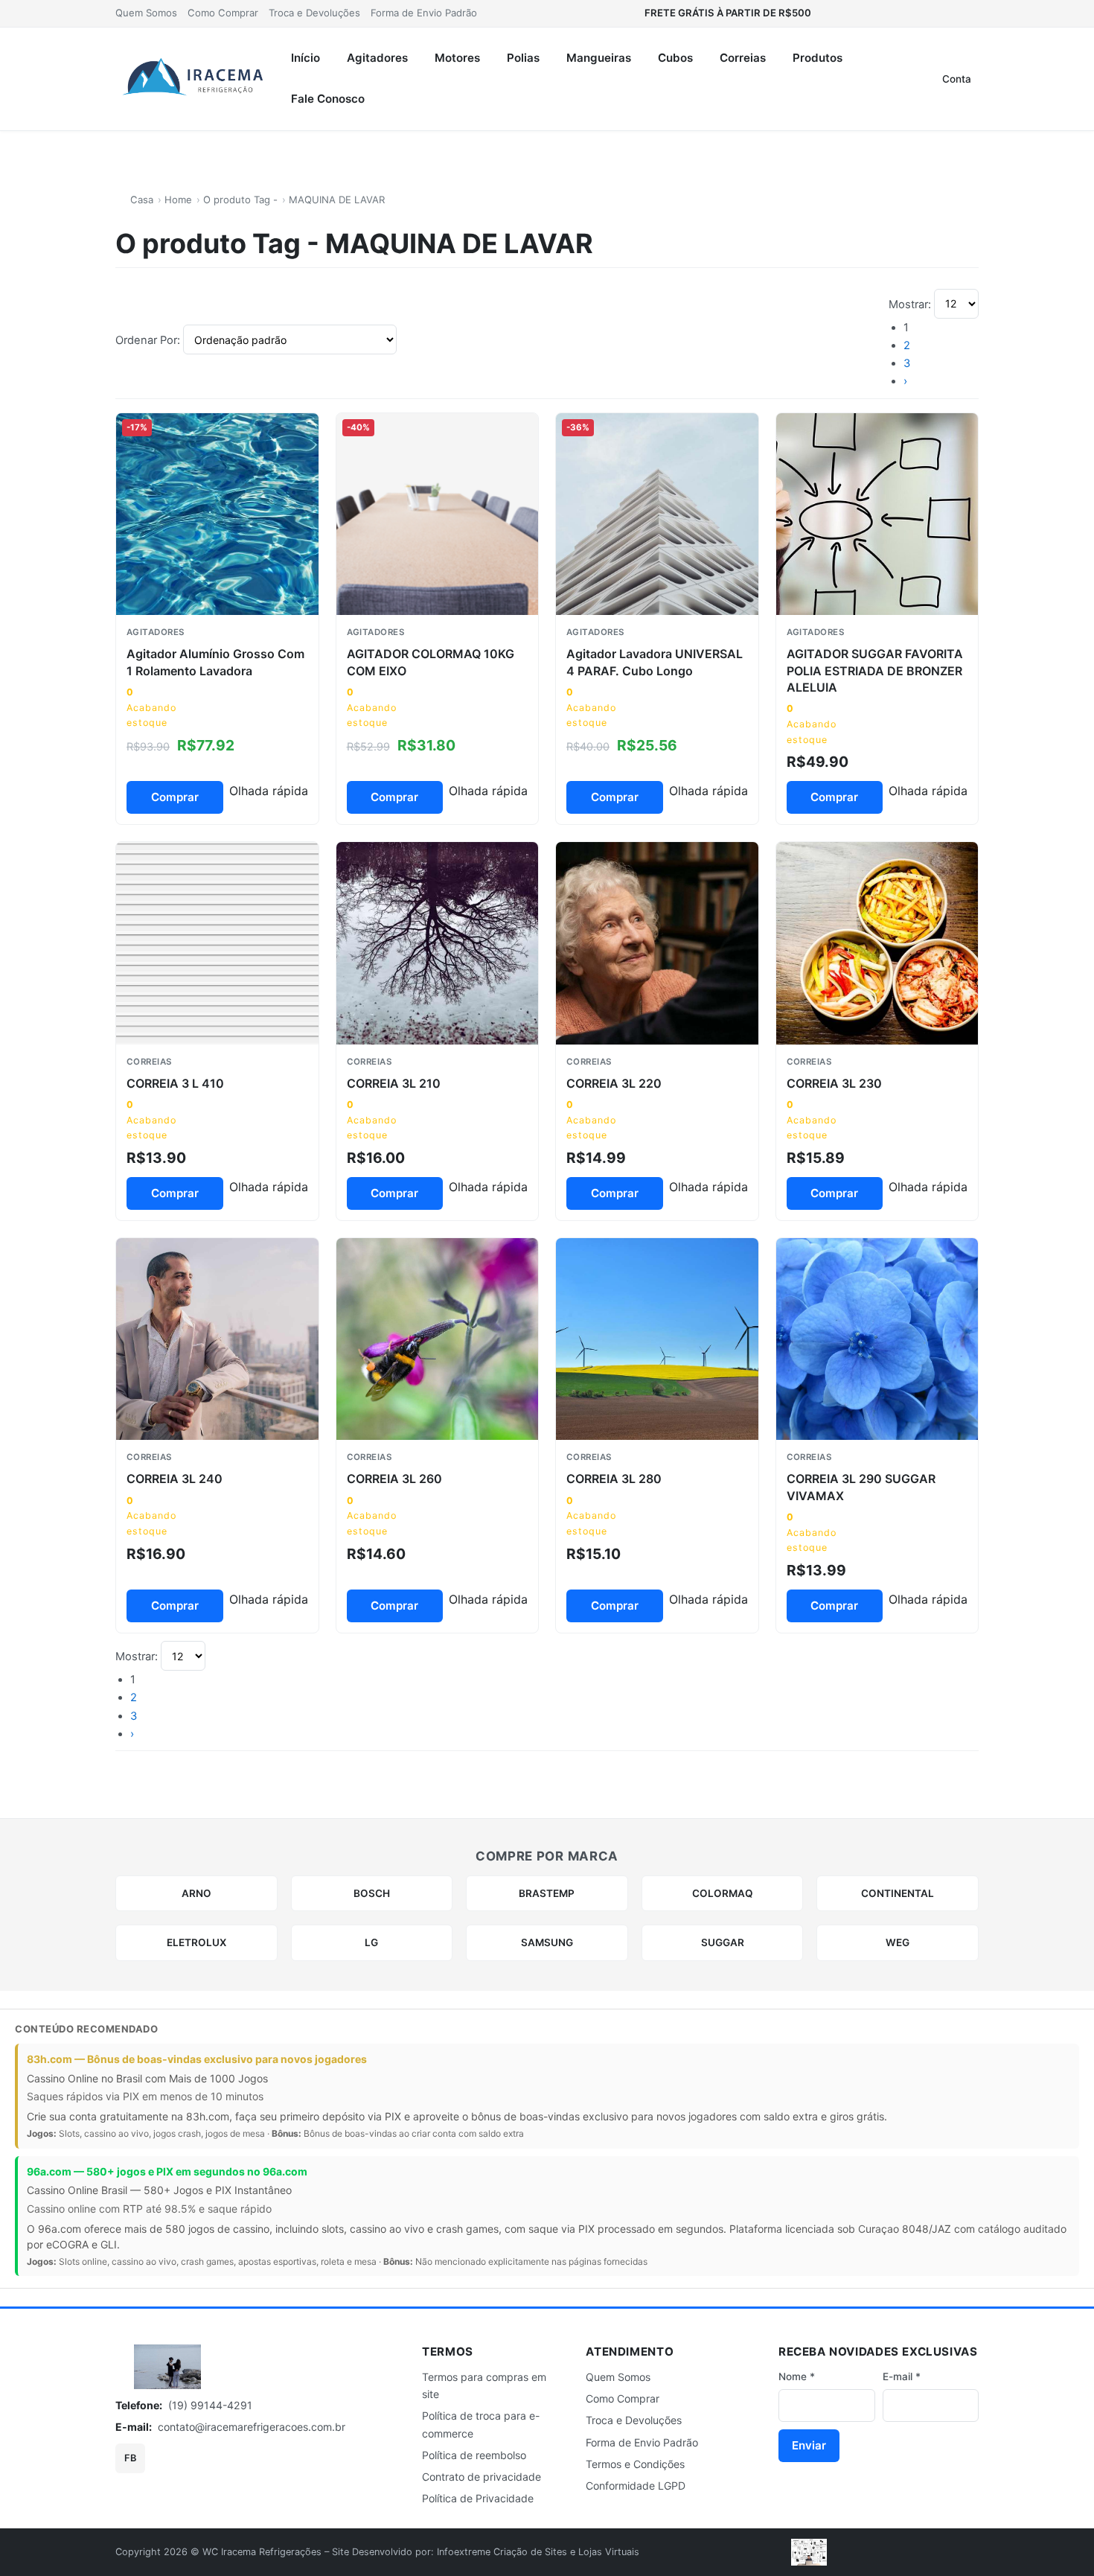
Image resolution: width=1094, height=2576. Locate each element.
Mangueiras (599, 58)
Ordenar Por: (149, 340)
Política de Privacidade (478, 2498)
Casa (142, 200)
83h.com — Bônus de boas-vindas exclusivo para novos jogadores (197, 2059)
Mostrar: (911, 304)
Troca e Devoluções (314, 13)
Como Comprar (223, 13)
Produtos (818, 58)
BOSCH (372, 1893)
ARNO (196, 1893)
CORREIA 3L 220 (614, 1083)
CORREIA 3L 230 (834, 1083)
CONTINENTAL (898, 1893)
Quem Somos (146, 13)
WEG (898, 1942)
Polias (523, 58)
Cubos (675, 58)
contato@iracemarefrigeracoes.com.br (252, 2427)
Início (306, 58)
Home (178, 200)
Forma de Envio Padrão (424, 13)
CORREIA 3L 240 (175, 1479)
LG (371, 1942)
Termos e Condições (635, 2464)
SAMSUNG (547, 1942)
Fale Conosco (328, 99)
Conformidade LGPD (636, 2486)
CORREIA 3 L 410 (175, 1083)
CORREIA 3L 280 (614, 1479)
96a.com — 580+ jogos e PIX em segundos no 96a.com (167, 2171)
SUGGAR (723, 1942)
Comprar (175, 797)
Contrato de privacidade (482, 2477)
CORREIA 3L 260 (394, 1479)
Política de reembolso (474, 2455)
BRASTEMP (547, 1893)
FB (130, 2458)
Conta (957, 79)
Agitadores (377, 58)
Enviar (809, 2445)
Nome (797, 2376)
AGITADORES (156, 632)
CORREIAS (149, 1062)
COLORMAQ (723, 1893)
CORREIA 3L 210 (394, 1083)
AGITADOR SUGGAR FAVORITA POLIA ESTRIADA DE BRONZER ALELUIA (875, 670)
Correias (743, 58)
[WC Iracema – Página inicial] (193, 79)
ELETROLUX (196, 1942)
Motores (457, 58)
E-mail (902, 2376)
